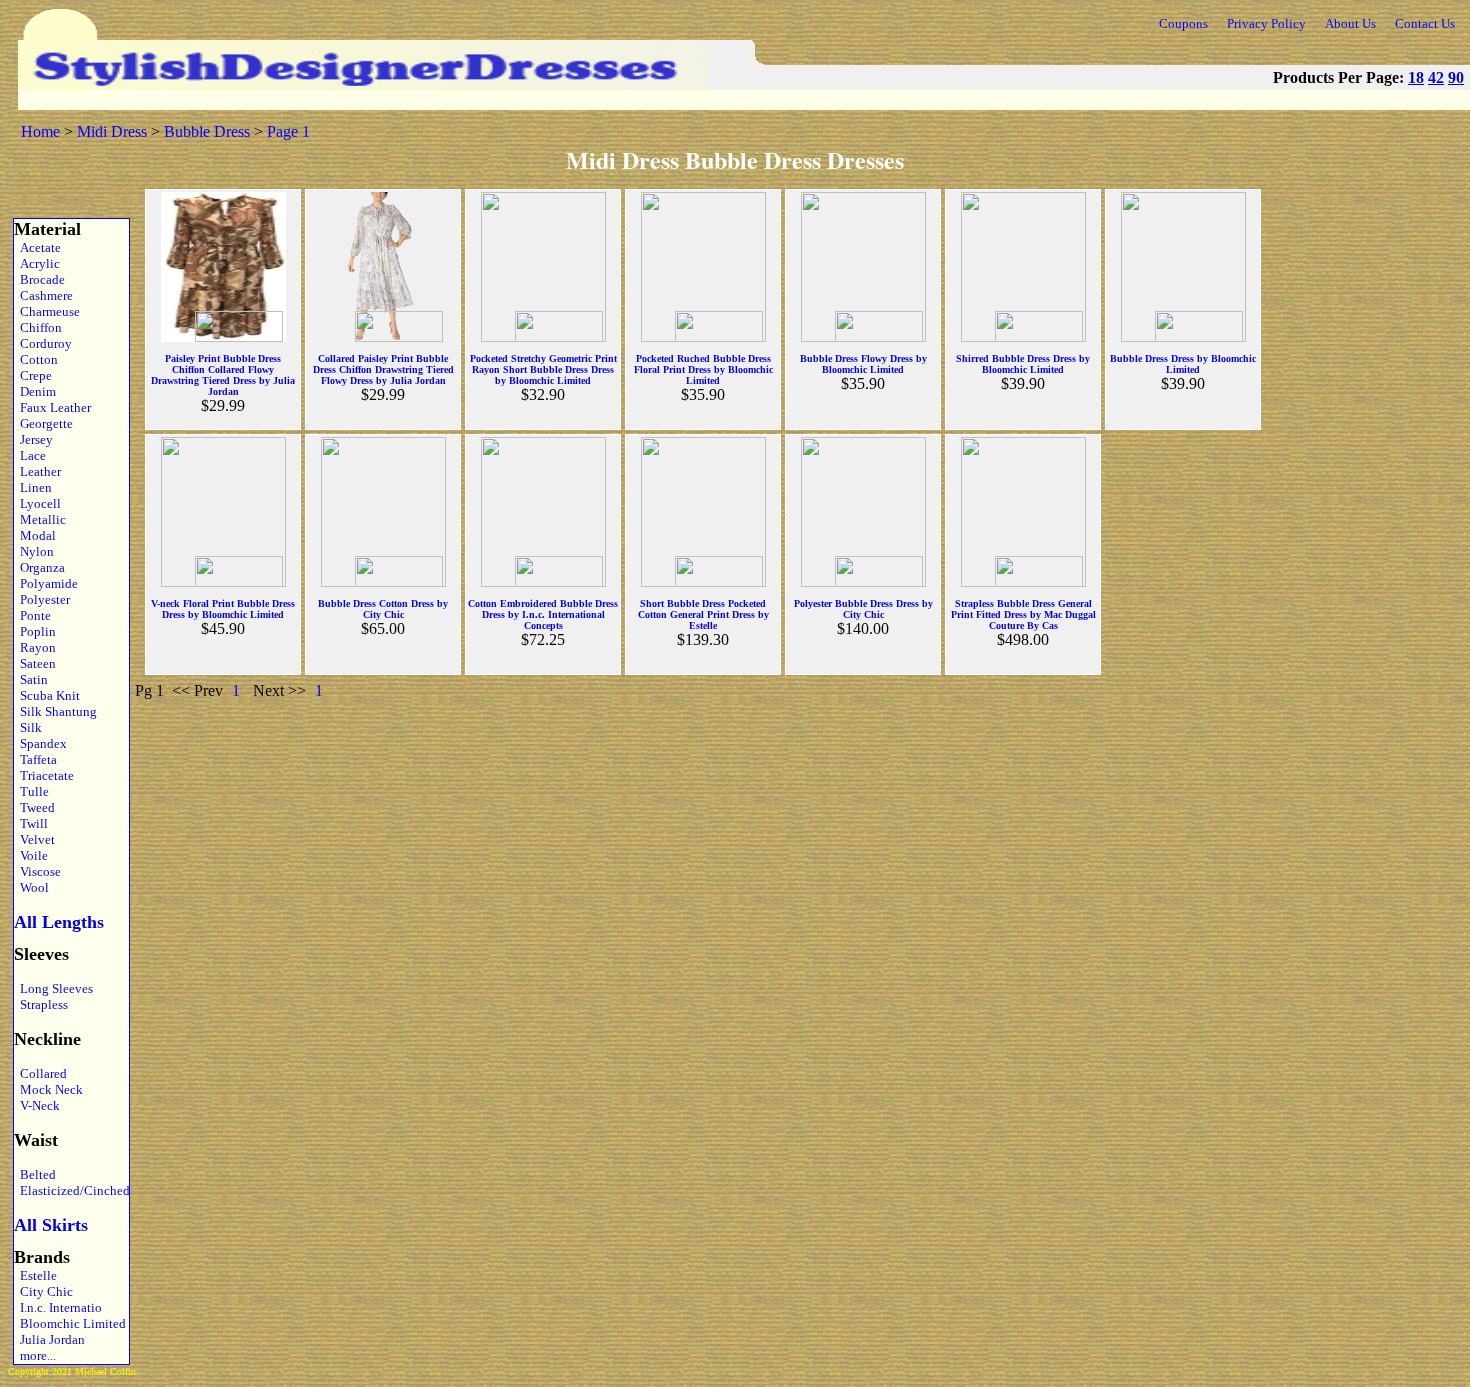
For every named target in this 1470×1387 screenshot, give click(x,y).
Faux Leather (52, 407)
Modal (35, 535)
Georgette (43, 423)
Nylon (34, 551)
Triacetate (44, 775)
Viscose (37, 871)
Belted (35, 1174)
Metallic (40, 519)
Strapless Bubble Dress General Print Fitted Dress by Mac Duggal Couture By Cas (1023, 614)
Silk (28, 727)
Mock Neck (48, 1089)
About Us (1350, 23)
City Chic (43, 1291)
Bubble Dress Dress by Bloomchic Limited (1183, 364)
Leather (37, 471)
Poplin (35, 631)
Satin (31, 679)
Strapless (41, 1004)
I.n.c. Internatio (58, 1307)
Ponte (32, 615)
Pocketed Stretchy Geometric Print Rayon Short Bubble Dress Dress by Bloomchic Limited (543, 369)
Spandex (40, 743)
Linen (33, 487)
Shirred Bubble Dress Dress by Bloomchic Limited (1023, 364)
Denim (35, 391)
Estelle (35, 1275)
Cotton (36, 359)
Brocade (39, 279)
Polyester (42, 599)
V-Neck (37, 1105)
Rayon (35, 647)
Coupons (1183, 23)
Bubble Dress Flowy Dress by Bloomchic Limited (863, 364)
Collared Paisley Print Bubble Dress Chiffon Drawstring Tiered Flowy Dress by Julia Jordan (383, 369)
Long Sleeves (53, 988)
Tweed (34, 807)
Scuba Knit (47, 695)
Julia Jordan (49, 1339)
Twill (31, 823)
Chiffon (38, 327)
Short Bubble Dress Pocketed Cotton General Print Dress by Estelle (703, 614)
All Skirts (51, 1225)
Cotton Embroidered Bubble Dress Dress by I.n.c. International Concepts (543, 614)
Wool (31, 887)
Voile (31, 855)
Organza (39, 567)
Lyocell (37, 503)
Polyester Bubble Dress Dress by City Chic (863, 609)
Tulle (31, 791)
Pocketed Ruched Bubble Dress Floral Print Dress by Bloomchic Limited (703, 369)
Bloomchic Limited (69, 1323)
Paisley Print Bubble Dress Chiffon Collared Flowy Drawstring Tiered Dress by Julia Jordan (223, 375)
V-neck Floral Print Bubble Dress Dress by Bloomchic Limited (223, 609)
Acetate (37, 247)
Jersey (33, 439)
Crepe (33, 375)
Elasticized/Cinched (69, 1190)
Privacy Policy (1266, 23)
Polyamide (46, 583)
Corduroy (43, 343)
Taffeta (35, 759)
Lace (30, 455)
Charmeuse (47, 311)
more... (35, 1355)
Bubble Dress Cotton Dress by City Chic (383, 609)
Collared (40, 1073)
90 (1456, 77)
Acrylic (37, 263)
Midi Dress (112, 131)
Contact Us (1425, 23)
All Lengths (59, 922)
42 (1436, 77)
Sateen (35, 663)
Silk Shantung (55, 711)
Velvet (34, 839)
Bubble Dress (207, 131)
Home (40, 131)
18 (1416, 77)
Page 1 (288, 131)
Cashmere (43, 295)
